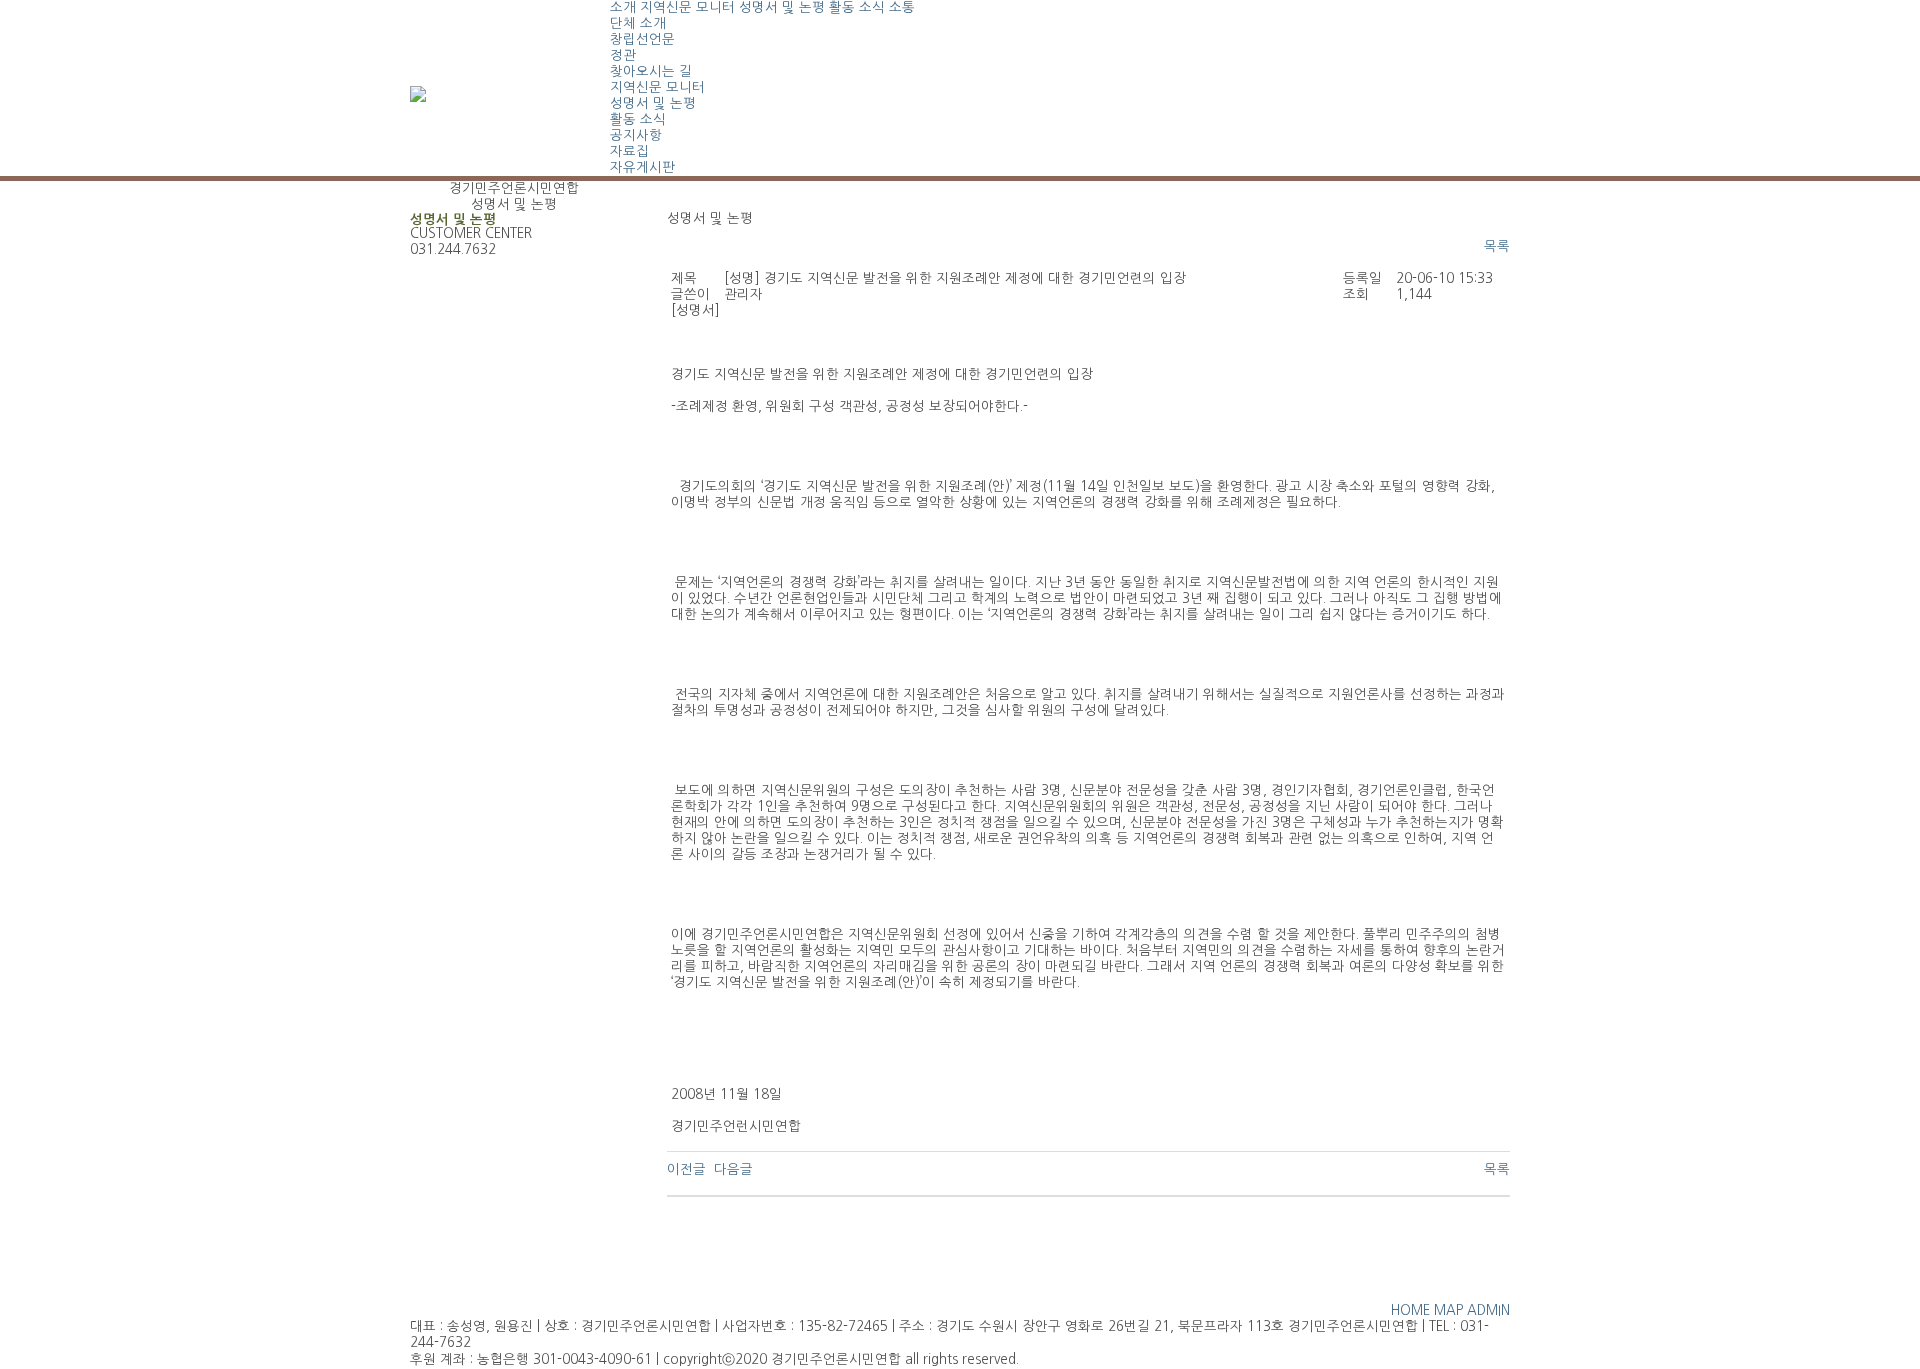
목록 (1497, 246)
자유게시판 (642, 167)
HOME (1410, 1310)
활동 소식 (857, 7)
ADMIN (1488, 1310)
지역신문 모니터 (687, 7)
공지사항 (636, 135)
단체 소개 (638, 23)
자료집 (629, 151)
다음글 (733, 1169)
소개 (623, 7)
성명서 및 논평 (782, 7)
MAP (1448, 1310)
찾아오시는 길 (651, 71)
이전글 (686, 1169)
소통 (902, 7)
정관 (623, 55)
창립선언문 (642, 39)
